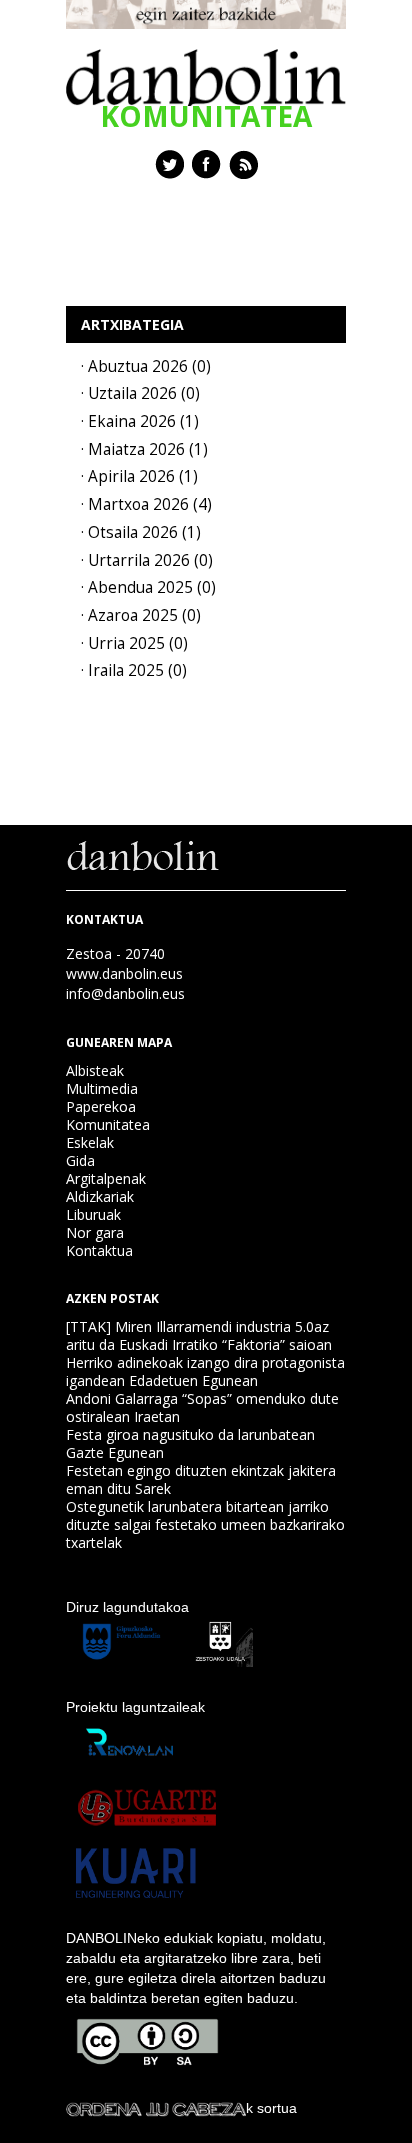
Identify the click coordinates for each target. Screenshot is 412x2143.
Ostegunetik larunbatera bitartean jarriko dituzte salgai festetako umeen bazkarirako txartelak (205, 1524)
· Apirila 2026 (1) (139, 476)
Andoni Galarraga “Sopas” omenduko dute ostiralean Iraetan (202, 1407)
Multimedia (102, 1088)
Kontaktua (99, 1250)
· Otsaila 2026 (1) (141, 532)
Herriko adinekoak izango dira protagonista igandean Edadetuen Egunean (205, 1371)
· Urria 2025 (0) (134, 643)
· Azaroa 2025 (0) (141, 615)
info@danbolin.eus (125, 993)
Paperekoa (101, 1106)
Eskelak (90, 1142)
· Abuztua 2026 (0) (146, 366)
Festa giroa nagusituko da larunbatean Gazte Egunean (190, 1443)
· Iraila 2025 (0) (134, 670)
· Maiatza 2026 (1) (144, 449)
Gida (80, 1160)
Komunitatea (108, 1124)
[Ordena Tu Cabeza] (156, 2108)
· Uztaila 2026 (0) (140, 393)
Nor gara (95, 1232)
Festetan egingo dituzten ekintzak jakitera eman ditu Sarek (201, 1479)
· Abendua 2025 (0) (148, 587)
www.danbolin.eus (124, 973)
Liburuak (93, 1214)
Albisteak (95, 1070)
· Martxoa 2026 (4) (146, 504)
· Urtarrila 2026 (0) (147, 560)
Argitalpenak (106, 1178)
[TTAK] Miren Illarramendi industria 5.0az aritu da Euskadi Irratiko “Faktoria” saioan (199, 1335)
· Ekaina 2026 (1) (140, 421)
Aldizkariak (100, 1196)
